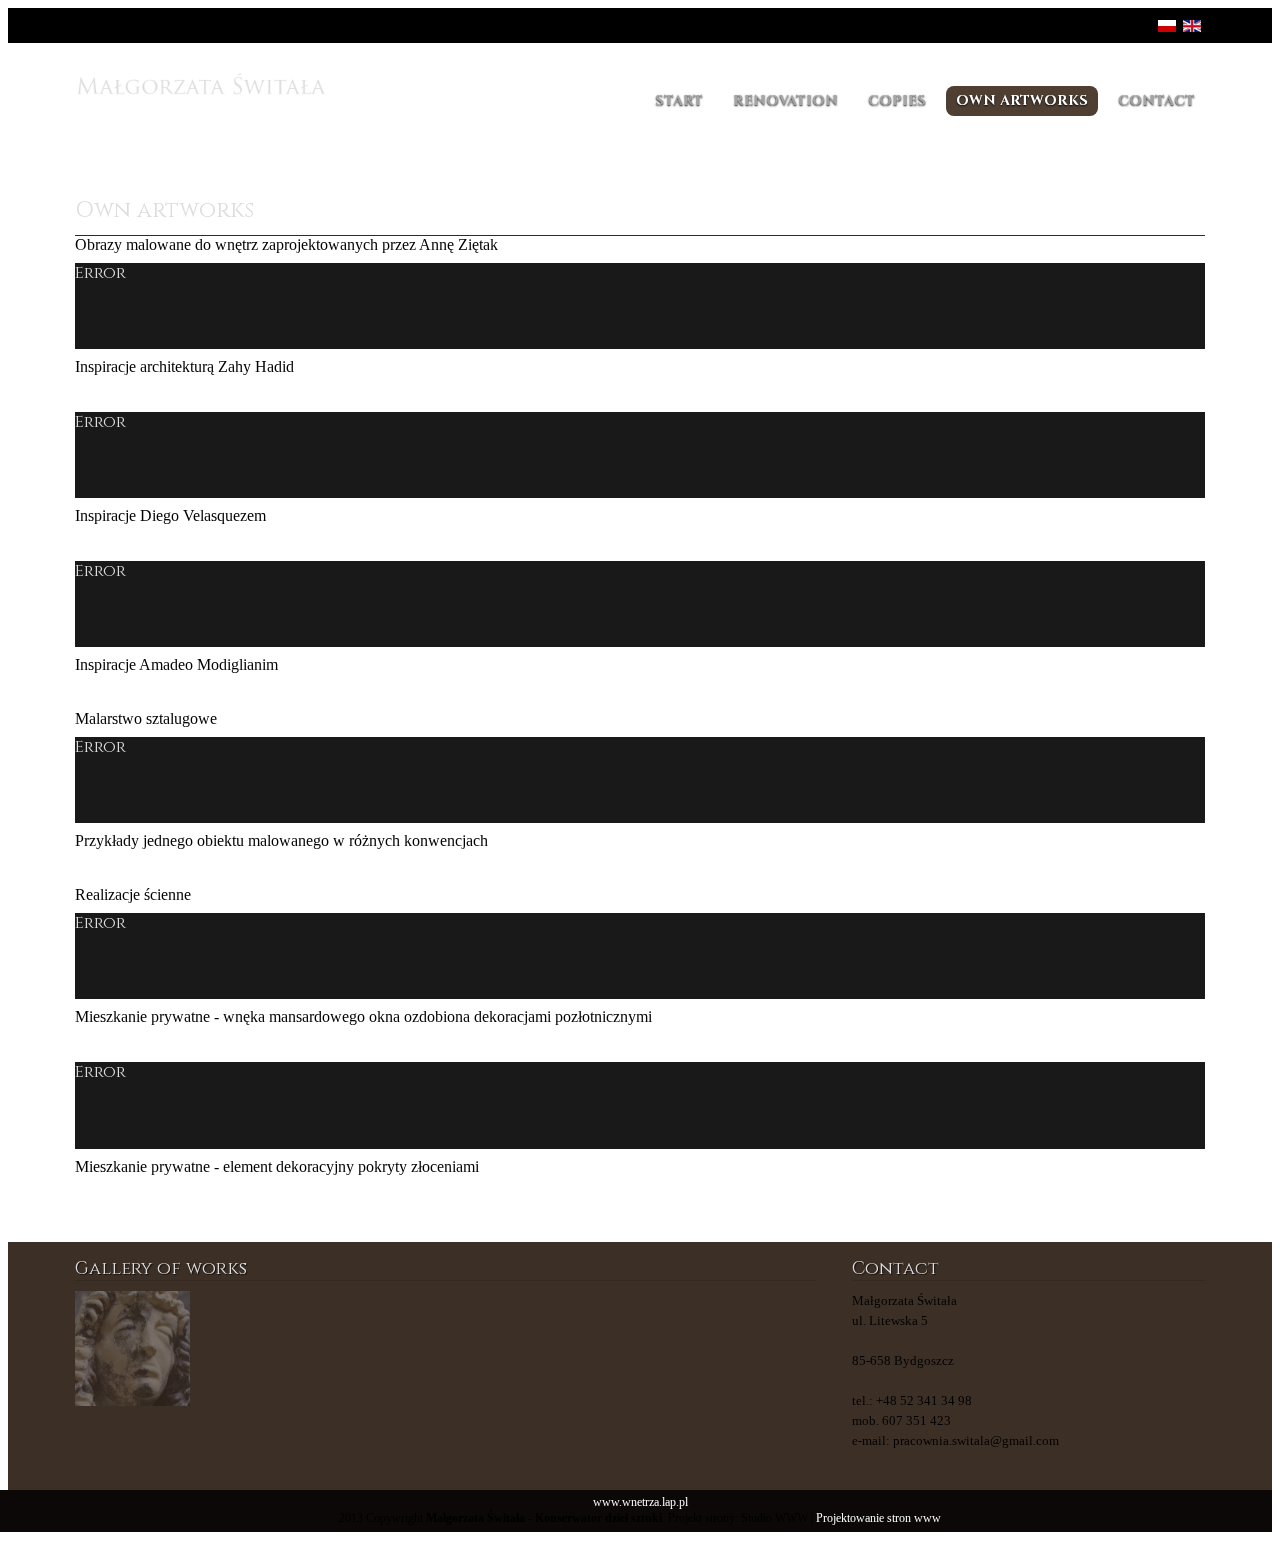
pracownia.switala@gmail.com (976, 1440)
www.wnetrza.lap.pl (640, 1502)
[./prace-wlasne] (257, 1348)
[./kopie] (508, 1348)
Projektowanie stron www (878, 1518)
